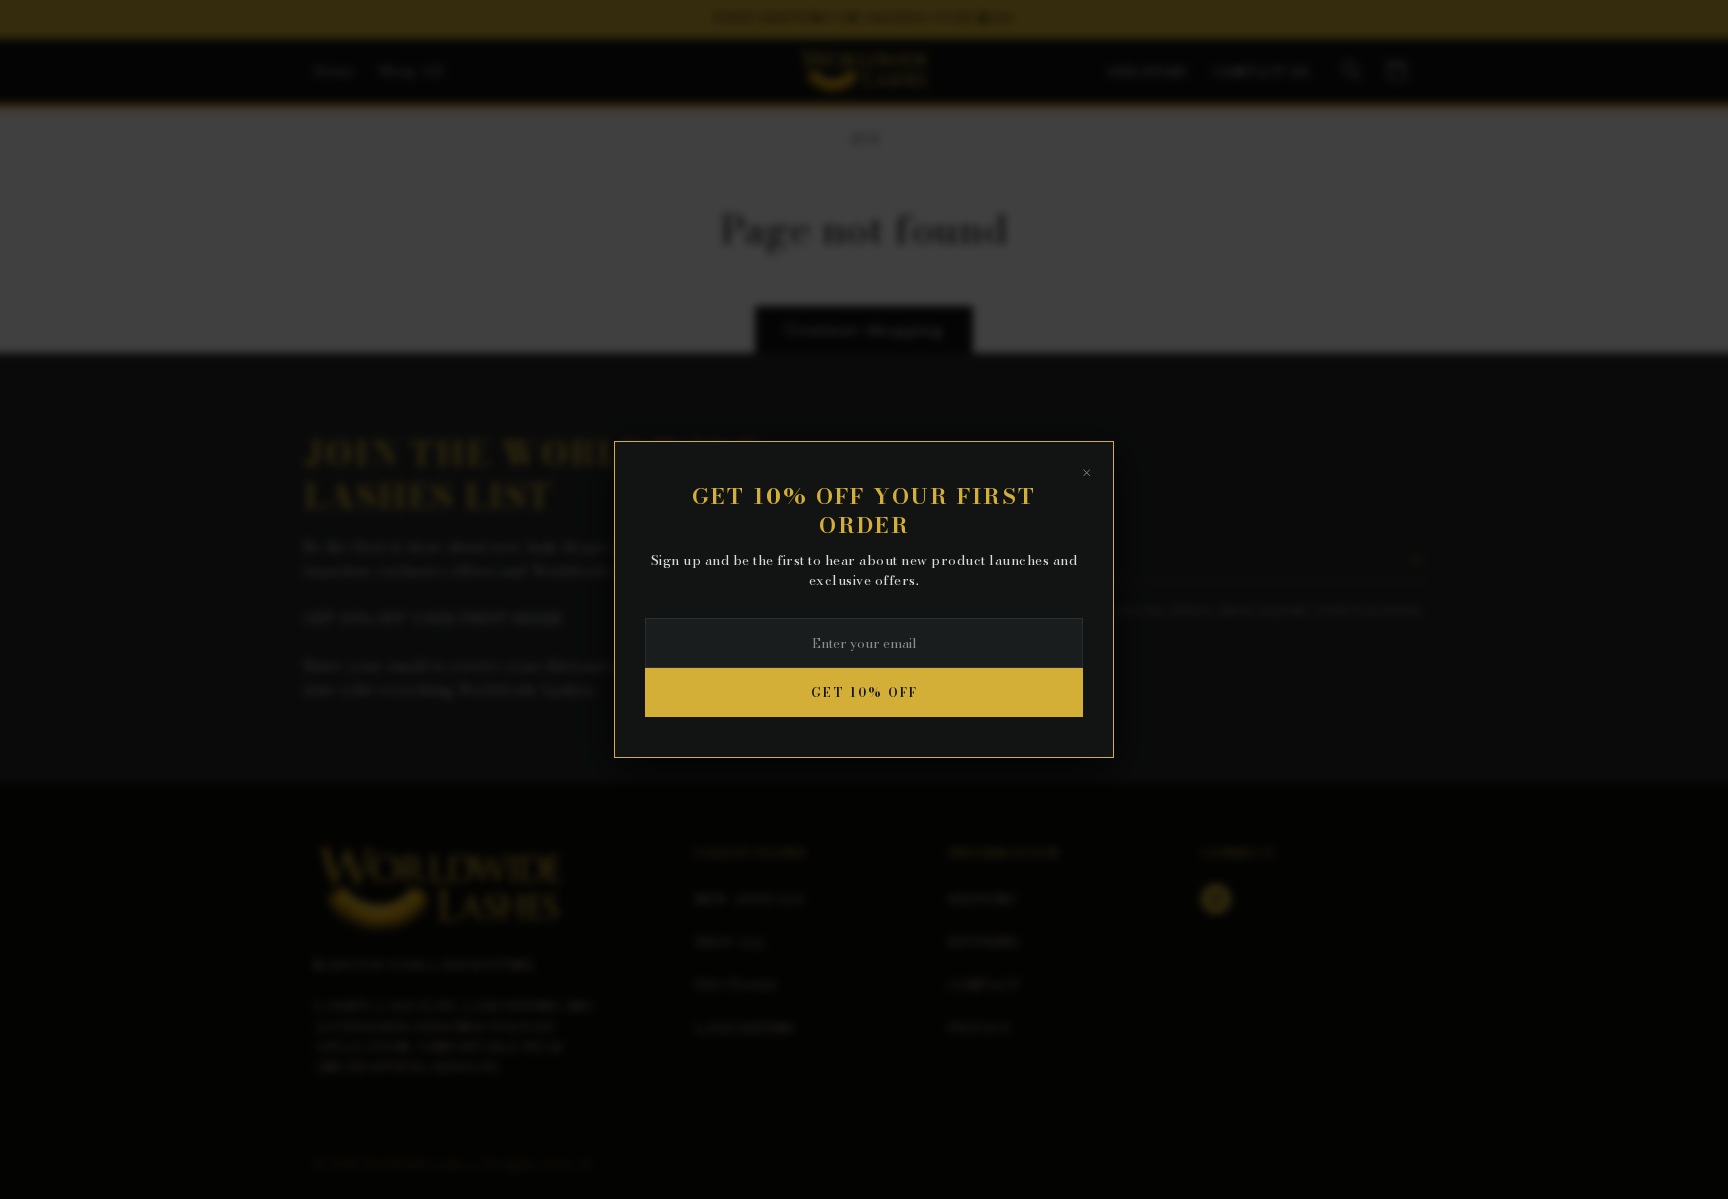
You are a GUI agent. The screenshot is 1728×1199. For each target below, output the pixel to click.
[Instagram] (1216, 899)
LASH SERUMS (744, 1028)
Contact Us (1262, 72)
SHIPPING (982, 899)
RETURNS (983, 942)
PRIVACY (979, 1028)
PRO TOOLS (736, 985)
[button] (1352, 71)
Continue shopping (864, 329)
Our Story (1149, 72)
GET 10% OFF (864, 692)
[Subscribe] (1416, 560)
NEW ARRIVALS (750, 899)
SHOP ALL (730, 942)
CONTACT (984, 985)
